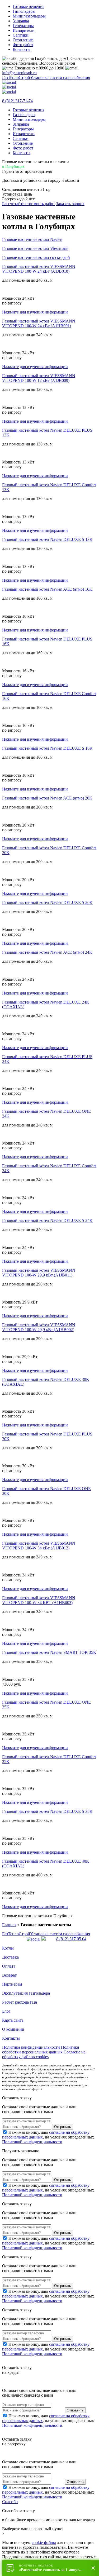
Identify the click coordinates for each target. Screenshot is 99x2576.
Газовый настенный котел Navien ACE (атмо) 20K (47, 798)
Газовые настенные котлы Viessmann (35, 248)
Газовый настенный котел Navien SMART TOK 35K (49, 1652)
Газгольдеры (24, 11)
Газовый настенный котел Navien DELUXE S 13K (47, 539)
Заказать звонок (70, 204)
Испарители (24, 30)
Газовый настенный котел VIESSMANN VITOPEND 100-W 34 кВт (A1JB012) (39, 1546)
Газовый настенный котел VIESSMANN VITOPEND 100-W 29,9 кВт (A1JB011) (39, 1273)
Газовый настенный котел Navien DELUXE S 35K (47, 1811)
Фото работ (23, 45)
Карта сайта (13, 2020)
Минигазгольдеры (29, 16)
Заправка (21, 21)
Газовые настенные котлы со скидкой (36, 257)
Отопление (23, 40)
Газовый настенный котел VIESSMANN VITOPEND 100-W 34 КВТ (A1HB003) (39, 1600)
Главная (9, 1925)
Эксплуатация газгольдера (26, 1993)
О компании (13, 2029)
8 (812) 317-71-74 (17, 101)
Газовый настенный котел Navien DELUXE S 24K (47, 1220)
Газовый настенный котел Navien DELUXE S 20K (47, 902)
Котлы (8, 1948)
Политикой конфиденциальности (32, 2142)
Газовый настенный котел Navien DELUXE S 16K (47, 748)
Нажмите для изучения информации (35, 312)
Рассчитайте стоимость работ (29, 204)
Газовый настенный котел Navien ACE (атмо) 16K (47, 589)
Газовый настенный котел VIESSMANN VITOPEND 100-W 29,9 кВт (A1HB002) (39, 1327)
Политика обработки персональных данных (41, 2050)
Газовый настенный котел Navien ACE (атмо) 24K (47, 952)
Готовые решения (29, 6)
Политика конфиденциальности (31, 2047)
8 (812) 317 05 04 (71, 1939)
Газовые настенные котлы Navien (32, 239)
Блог (6, 2011)
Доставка (10, 1957)
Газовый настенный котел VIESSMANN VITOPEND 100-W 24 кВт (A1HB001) (39, 323)
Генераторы (23, 26)
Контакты (22, 49)
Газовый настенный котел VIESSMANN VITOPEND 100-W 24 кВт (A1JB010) (39, 269)
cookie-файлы (44, 2542)
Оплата (9, 1966)
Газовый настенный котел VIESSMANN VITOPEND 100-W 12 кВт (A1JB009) (39, 378)
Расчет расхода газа (20, 2002)
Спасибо (10, 2502)
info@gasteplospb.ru (19, 73)
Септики (21, 35)
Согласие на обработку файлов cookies (44, 2054)
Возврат (9, 1975)
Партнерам (12, 1984)
